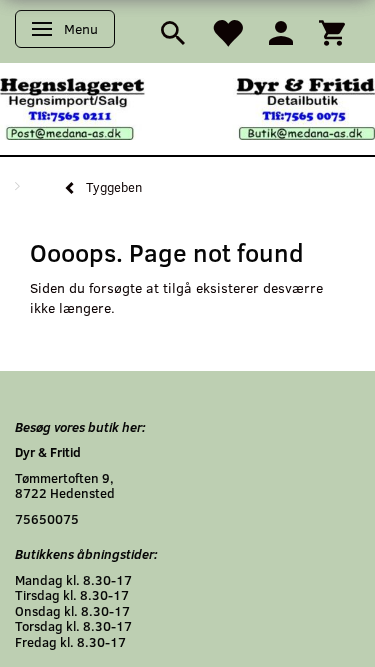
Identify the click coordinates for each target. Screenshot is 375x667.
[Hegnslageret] (187, 107)
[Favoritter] (227, 31)
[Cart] (332, 31)
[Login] (281, 31)
